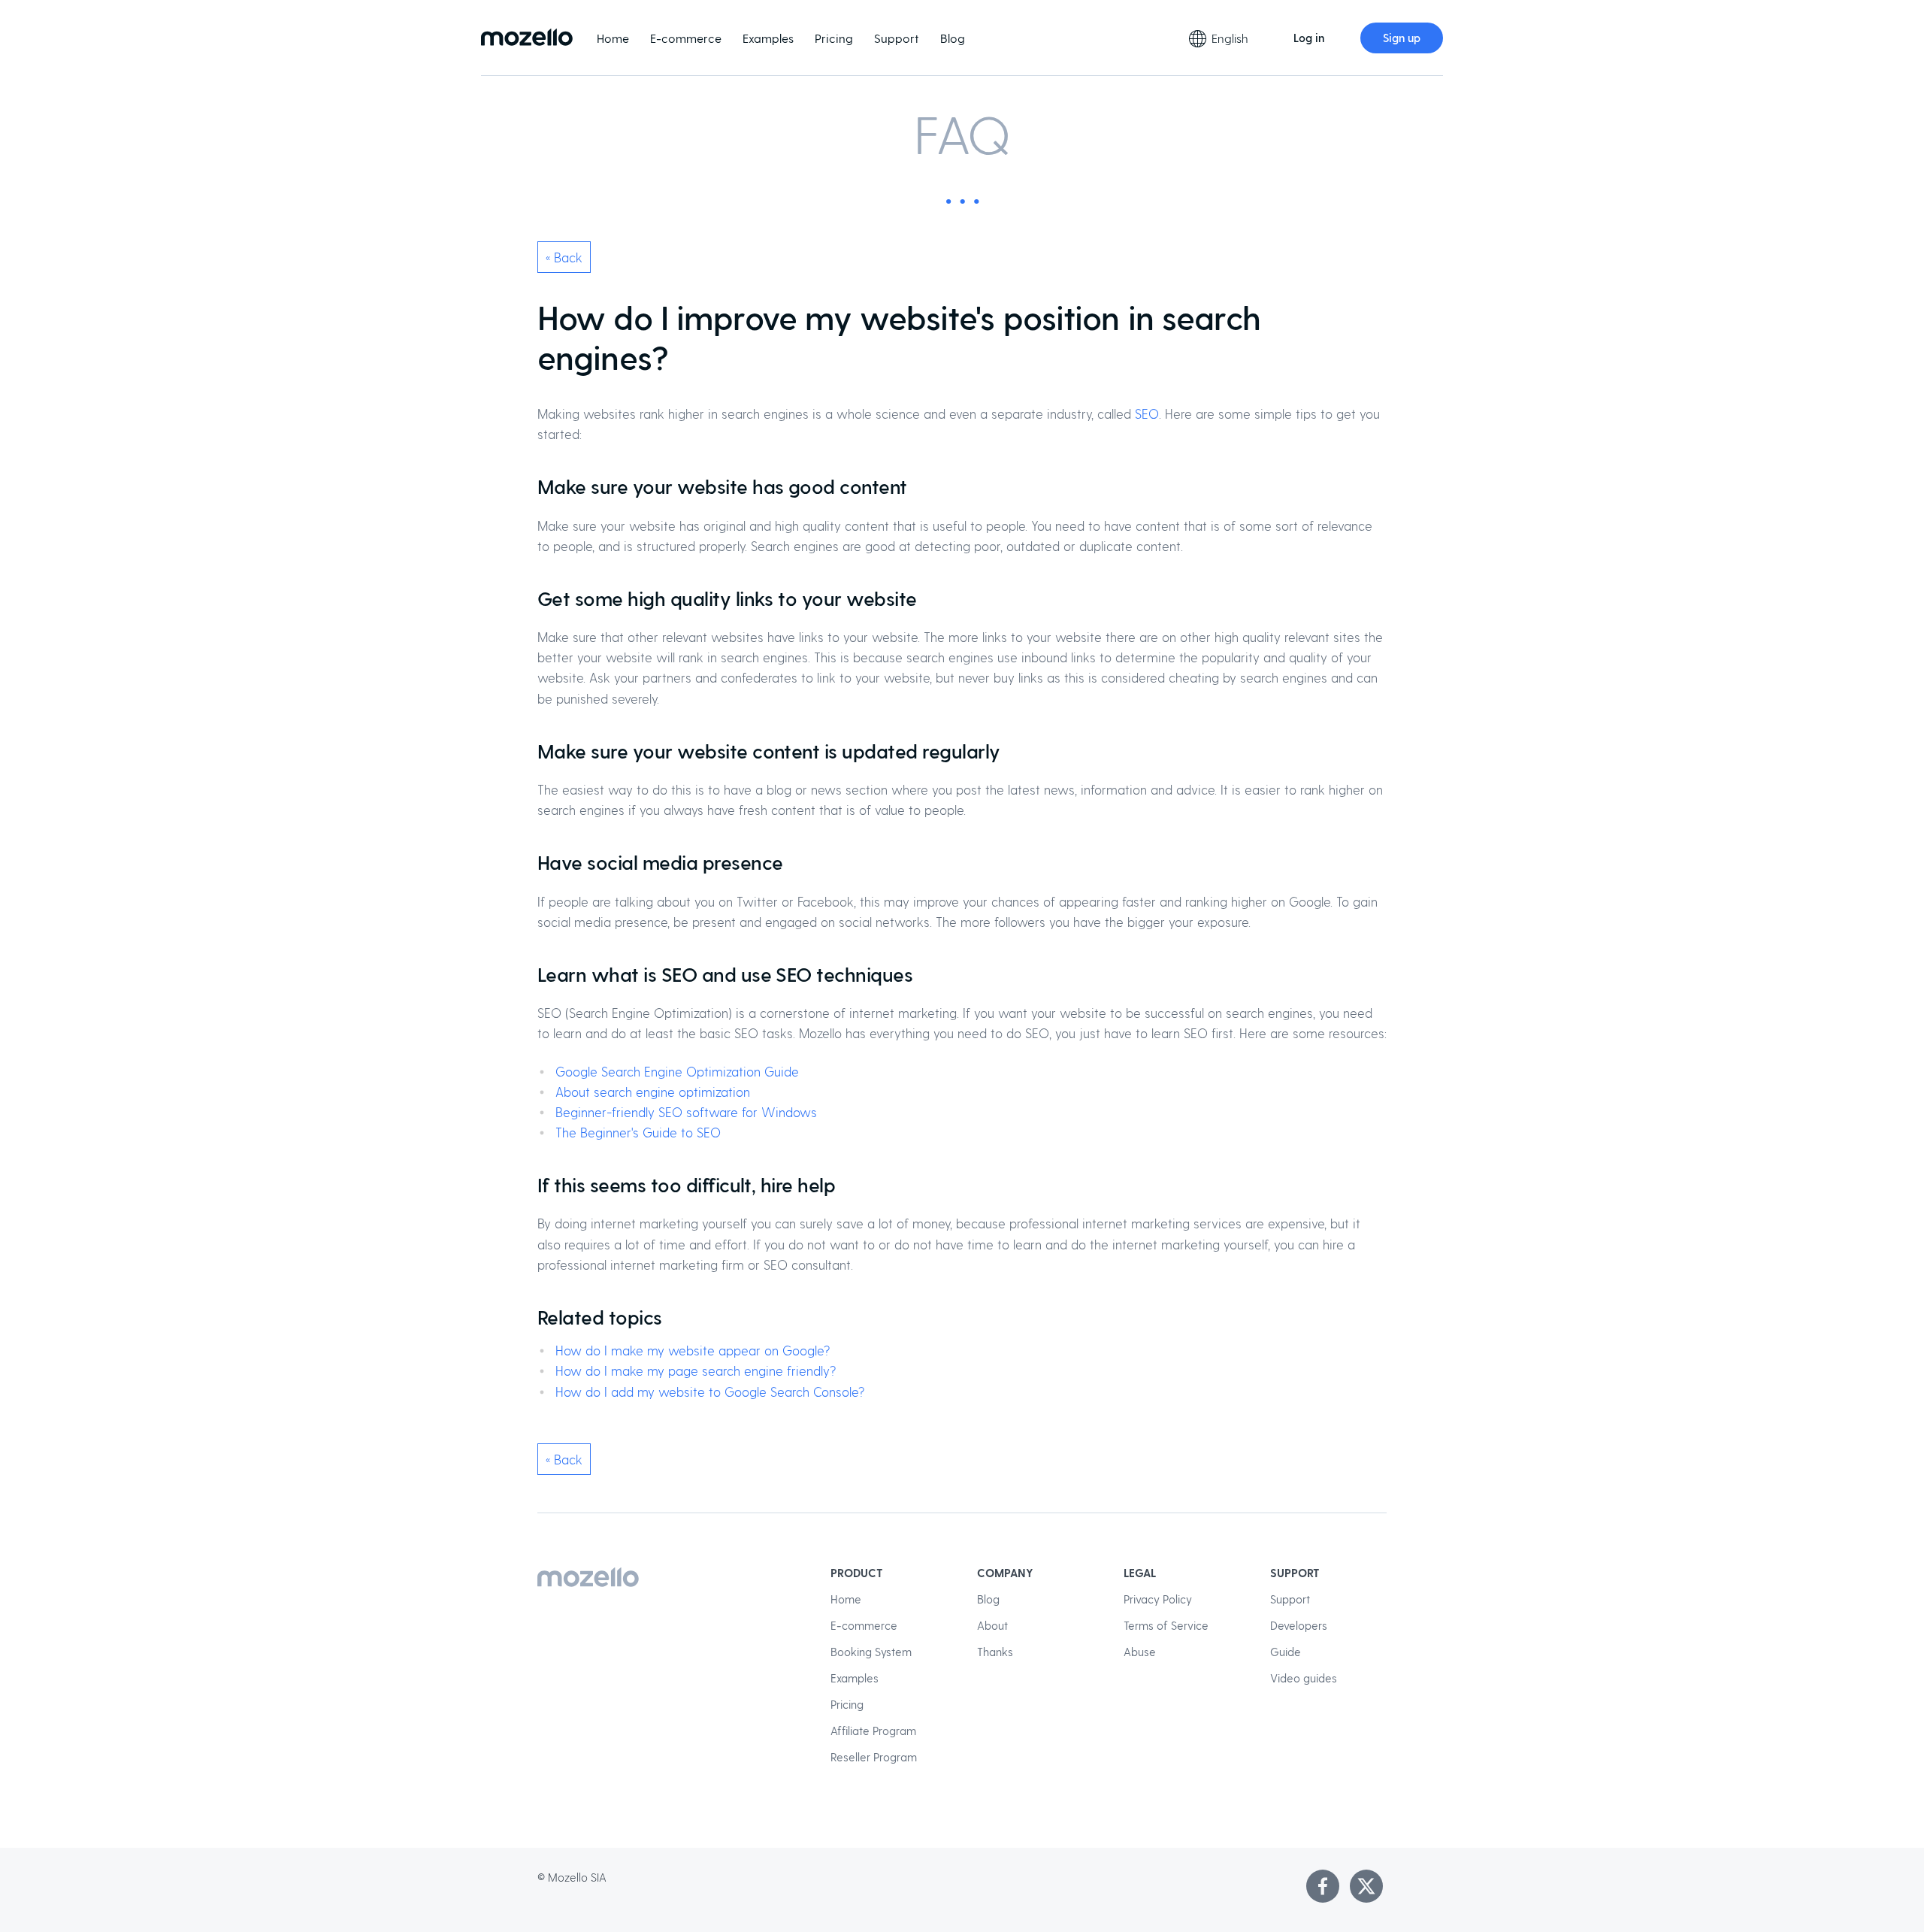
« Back (564, 257)
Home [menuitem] (613, 38)
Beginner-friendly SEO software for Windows (686, 1112)
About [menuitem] (992, 1625)
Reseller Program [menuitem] (874, 1757)
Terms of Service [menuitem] (1166, 1625)
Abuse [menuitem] (1140, 1652)
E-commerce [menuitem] (686, 38)
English (1230, 38)
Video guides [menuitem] (1304, 1678)
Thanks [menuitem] (995, 1652)
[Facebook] (1323, 1886)
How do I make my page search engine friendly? (696, 1370)
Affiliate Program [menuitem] (873, 1731)
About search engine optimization (653, 1092)
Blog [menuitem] (953, 38)
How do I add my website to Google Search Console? (710, 1391)
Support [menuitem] (897, 38)
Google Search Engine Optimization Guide (677, 1071)
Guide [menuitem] (1286, 1652)
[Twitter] (1366, 1886)
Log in (1309, 38)
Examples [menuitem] (768, 38)
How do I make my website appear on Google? (693, 1350)
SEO (1147, 413)
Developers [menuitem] (1299, 1625)
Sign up (1402, 38)
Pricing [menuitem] (834, 38)
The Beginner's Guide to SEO (638, 1132)
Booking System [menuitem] (871, 1652)
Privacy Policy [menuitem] (1158, 1599)
